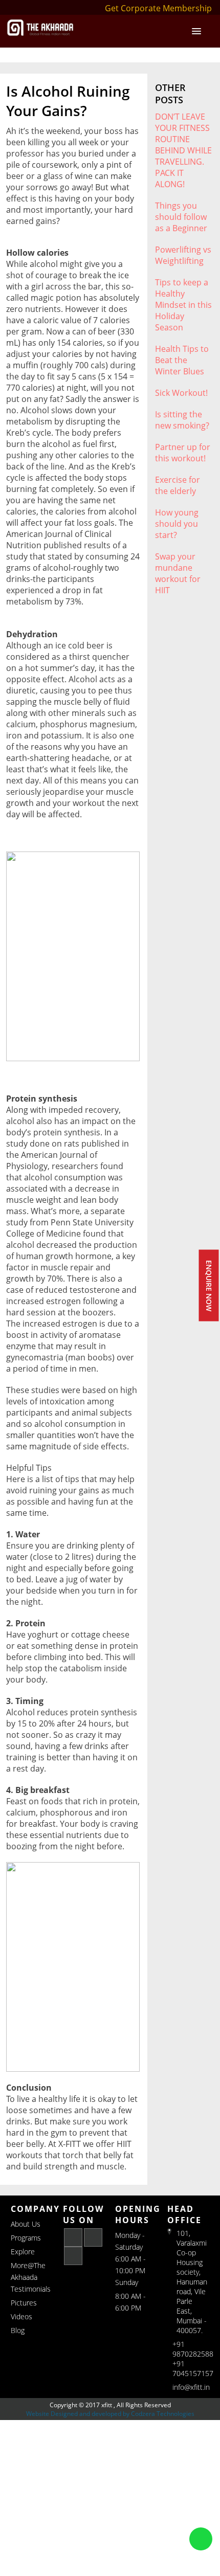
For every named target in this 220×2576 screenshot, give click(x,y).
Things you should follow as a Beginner (181, 217)
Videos (21, 2316)
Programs (26, 2238)
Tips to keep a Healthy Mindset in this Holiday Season (183, 305)
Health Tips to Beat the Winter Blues (182, 360)
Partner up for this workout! (183, 453)
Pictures (24, 2303)
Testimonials (31, 2289)
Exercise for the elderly (178, 485)
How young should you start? (177, 524)
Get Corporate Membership (158, 8)
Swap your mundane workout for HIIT (178, 573)
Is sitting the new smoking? (182, 420)
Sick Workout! (181, 393)
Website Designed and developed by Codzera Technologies (110, 2414)
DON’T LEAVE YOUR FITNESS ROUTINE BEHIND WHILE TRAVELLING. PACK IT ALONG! (183, 150)
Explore (23, 2252)
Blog (18, 2330)
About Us (26, 2224)
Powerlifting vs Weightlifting (183, 255)
